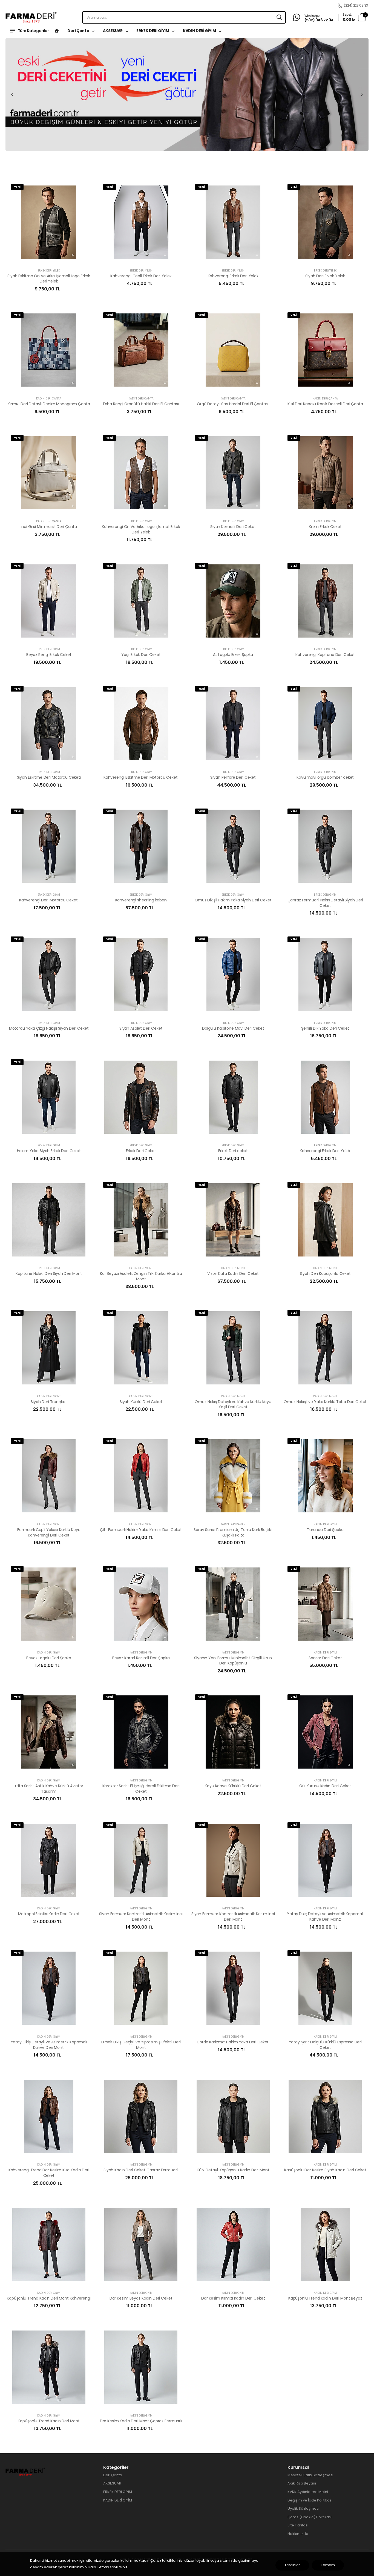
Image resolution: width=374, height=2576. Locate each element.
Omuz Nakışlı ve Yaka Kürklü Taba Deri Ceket (325, 1402)
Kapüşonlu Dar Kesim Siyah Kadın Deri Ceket (325, 2170)
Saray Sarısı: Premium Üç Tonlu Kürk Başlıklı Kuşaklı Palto (233, 1532)
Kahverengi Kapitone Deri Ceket (325, 655)
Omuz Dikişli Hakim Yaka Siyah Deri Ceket (233, 900)
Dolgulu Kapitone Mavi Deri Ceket (233, 1028)
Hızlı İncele (49, 259)
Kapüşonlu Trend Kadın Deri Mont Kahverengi (49, 2298)
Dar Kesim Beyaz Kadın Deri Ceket (141, 2298)
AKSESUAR (113, 31)
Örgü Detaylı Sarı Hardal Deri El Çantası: (233, 404)
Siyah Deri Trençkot (49, 1402)
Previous (12, 95)
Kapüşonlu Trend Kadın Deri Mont (49, 2421)
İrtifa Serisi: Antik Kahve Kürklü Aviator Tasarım (49, 1789)
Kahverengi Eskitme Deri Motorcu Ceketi (141, 777)
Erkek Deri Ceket (141, 1151)
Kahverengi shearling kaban (141, 900)
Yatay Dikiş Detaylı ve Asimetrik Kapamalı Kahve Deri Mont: (325, 1917)
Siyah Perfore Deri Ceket (233, 777)
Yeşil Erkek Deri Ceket (141, 655)
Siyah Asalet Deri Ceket (141, 1028)
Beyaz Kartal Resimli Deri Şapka (141, 1658)
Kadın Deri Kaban (233, 1524)
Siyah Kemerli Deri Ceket (233, 527)
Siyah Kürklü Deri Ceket (141, 1402)
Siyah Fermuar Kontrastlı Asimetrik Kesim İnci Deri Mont (141, 1917)
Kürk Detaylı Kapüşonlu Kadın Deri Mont (233, 2170)
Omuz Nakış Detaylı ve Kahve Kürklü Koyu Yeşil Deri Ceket (233, 1404)
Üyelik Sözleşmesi (303, 2508)
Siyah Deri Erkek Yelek (325, 276)
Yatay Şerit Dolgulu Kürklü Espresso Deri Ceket (325, 2045)
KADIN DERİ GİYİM (200, 31)
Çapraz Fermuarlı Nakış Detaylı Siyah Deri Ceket (325, 903)
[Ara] (279, 17)
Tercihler (292, 2565)
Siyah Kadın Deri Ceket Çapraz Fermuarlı (141, 2170)
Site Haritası (298, 2525)
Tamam (328, 2565)
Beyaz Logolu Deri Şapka (49, 1658)
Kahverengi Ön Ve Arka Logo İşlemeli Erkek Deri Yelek (141, 529)
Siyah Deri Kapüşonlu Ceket (325, 1273)
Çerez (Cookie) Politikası (310, 2517)
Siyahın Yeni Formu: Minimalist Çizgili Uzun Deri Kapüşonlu (233, 1661)
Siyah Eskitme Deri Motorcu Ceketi (49, 777)
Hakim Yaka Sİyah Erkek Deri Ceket (49, 1151)
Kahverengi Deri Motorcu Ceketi (49, 900)
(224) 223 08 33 (356, 6)
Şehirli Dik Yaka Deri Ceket (325, 1028)
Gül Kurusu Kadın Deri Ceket (325, 1786)
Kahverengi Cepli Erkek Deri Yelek (141, 276)
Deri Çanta (79, 31)
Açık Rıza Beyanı (302, 2483)
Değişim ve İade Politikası (310, 2500)
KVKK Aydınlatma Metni (308, 2492)
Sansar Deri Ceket (325, 1658)
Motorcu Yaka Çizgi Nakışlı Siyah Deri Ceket (49, 1028)
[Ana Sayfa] (57, 31)
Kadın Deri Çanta (49, 399)
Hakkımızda (298, 2534)
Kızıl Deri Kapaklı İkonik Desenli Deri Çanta (325, 404)
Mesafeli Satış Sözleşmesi (310, 2475)
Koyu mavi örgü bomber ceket (325, 777)
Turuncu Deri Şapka (325, 1530)
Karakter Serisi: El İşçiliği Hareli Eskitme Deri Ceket (141, 1789)
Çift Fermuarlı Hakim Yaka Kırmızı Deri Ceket (141, 1530)
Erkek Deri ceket (233, 1151)
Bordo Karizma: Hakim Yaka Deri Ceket (233, 2042)
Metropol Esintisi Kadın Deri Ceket (49, 1914)
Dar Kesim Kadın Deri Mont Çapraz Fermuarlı (141, 2421)
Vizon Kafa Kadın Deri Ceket (233, 1273)
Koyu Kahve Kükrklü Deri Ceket (233, 1786)
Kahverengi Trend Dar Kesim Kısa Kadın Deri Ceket (49, 2173)
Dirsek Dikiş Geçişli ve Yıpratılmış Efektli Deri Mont (141, 2045)
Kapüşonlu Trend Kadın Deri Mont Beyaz (325, 2298)
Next (362, 95)
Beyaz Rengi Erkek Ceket (49, 655)
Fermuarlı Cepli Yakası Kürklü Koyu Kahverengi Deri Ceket (49, 1532)
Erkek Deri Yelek (49, 271)
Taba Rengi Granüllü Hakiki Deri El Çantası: (141, 404)
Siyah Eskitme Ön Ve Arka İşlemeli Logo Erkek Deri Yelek (49, 279)
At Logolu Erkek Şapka (233, 655)
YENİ (17, 187)
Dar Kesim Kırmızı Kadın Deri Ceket (233, 2298)
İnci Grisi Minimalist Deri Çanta (49, 527)
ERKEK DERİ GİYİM (153, 31)
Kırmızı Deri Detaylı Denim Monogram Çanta (49, 404)
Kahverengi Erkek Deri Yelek (233, 276)
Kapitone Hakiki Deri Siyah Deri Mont (49, 1273)
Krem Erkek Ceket (325, 527)
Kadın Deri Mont (141, 1268)
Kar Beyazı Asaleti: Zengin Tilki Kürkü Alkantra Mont (141, 1276)
